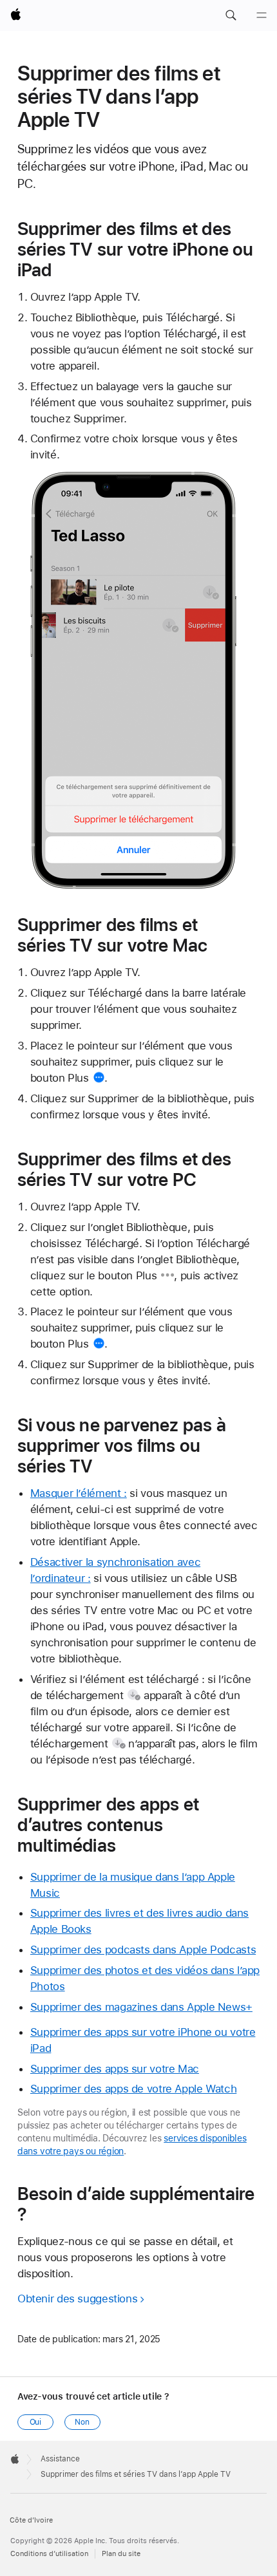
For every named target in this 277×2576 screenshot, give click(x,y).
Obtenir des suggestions (77, 2299)
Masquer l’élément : (79, 1493)
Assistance (60, 2459)
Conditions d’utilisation (49, 2554)
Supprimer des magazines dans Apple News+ (141, 2007)
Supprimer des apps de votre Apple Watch (133, 2089)
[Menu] (262, 15)
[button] (231, 15)
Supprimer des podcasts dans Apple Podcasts (143, 1950)
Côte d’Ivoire (31, 2520)
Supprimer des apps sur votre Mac (115, 2069)
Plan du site (121, 2554)
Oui (36, 2422)
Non (82, 2422)
